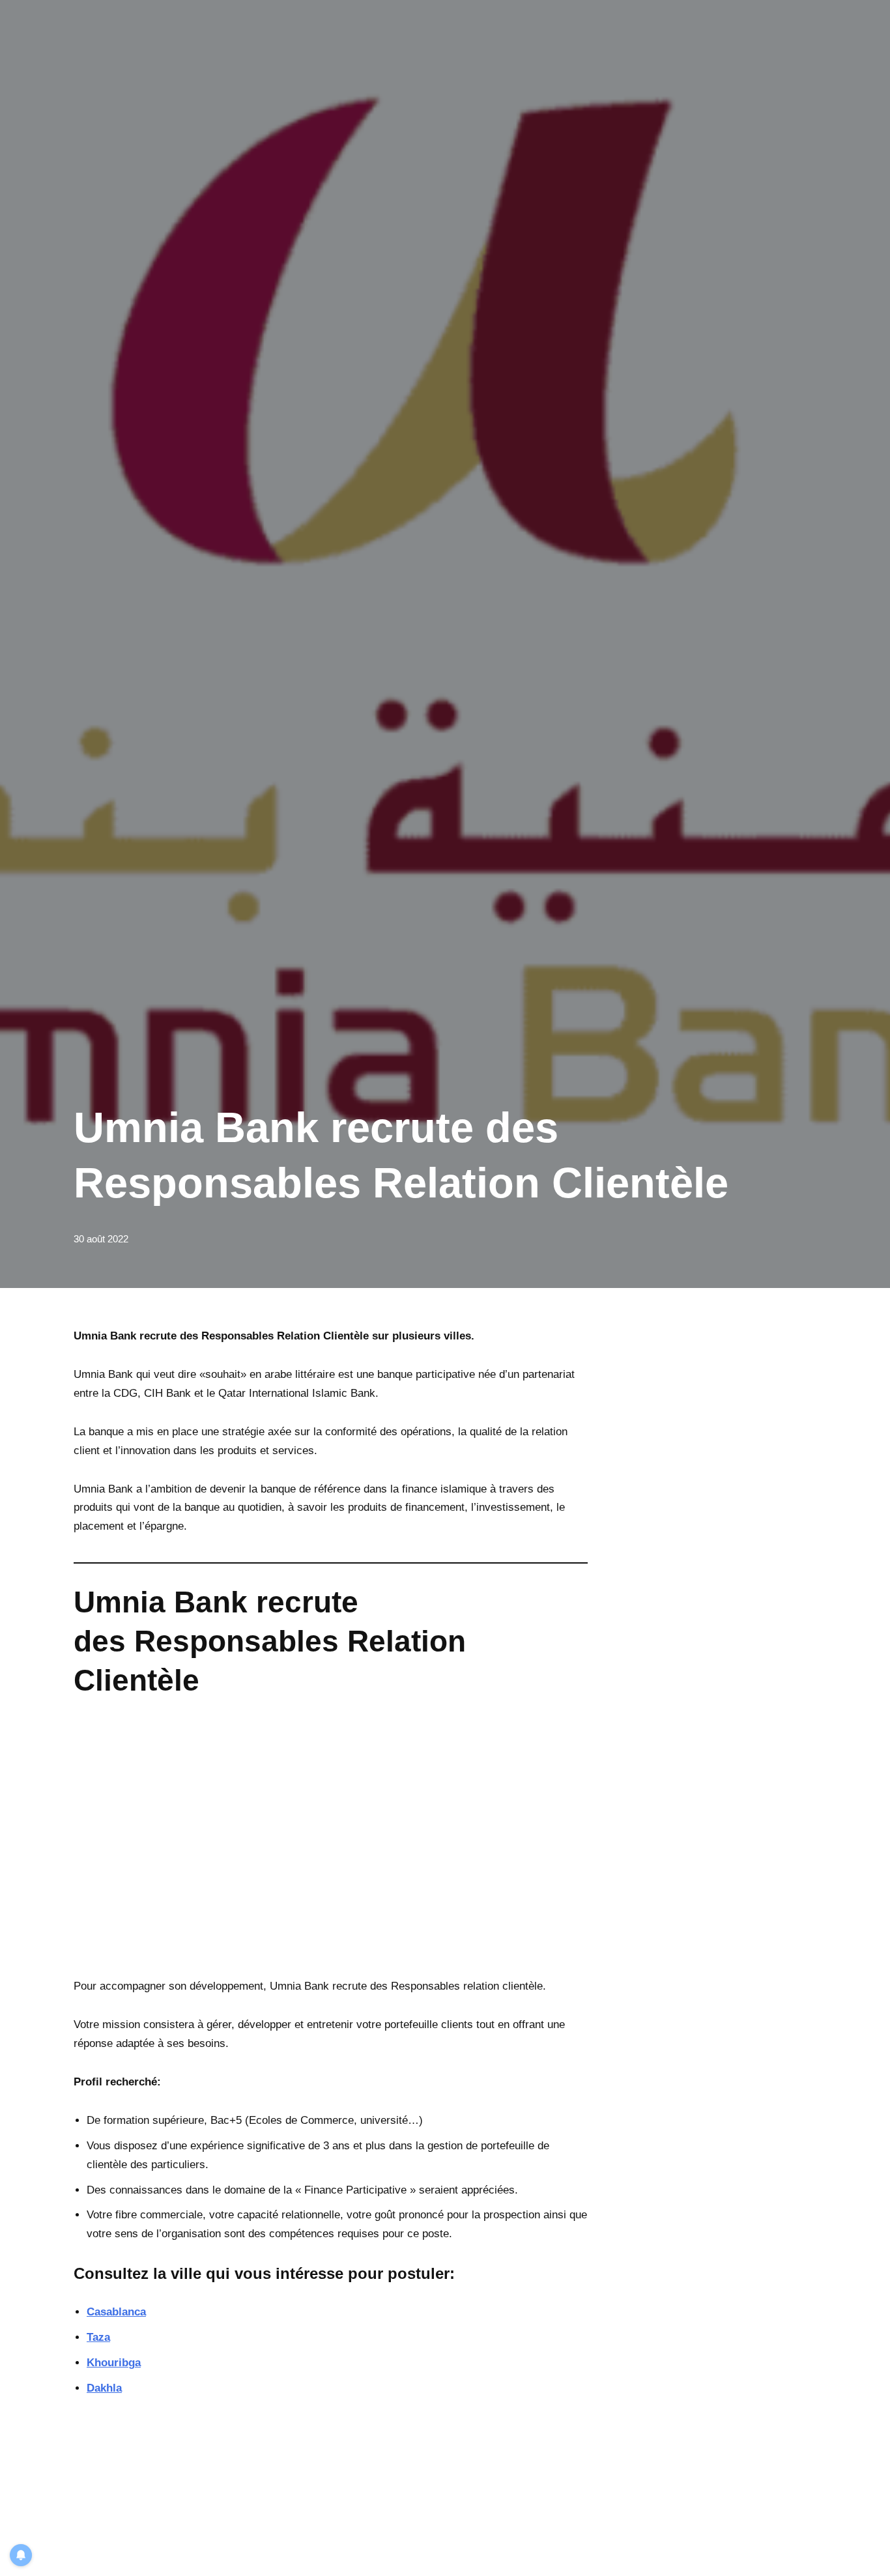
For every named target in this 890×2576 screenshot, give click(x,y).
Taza (98, 2337)
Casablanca (116, 2312)
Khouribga (114, 2363)
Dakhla (104, 2388)
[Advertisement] (331, 1848)
